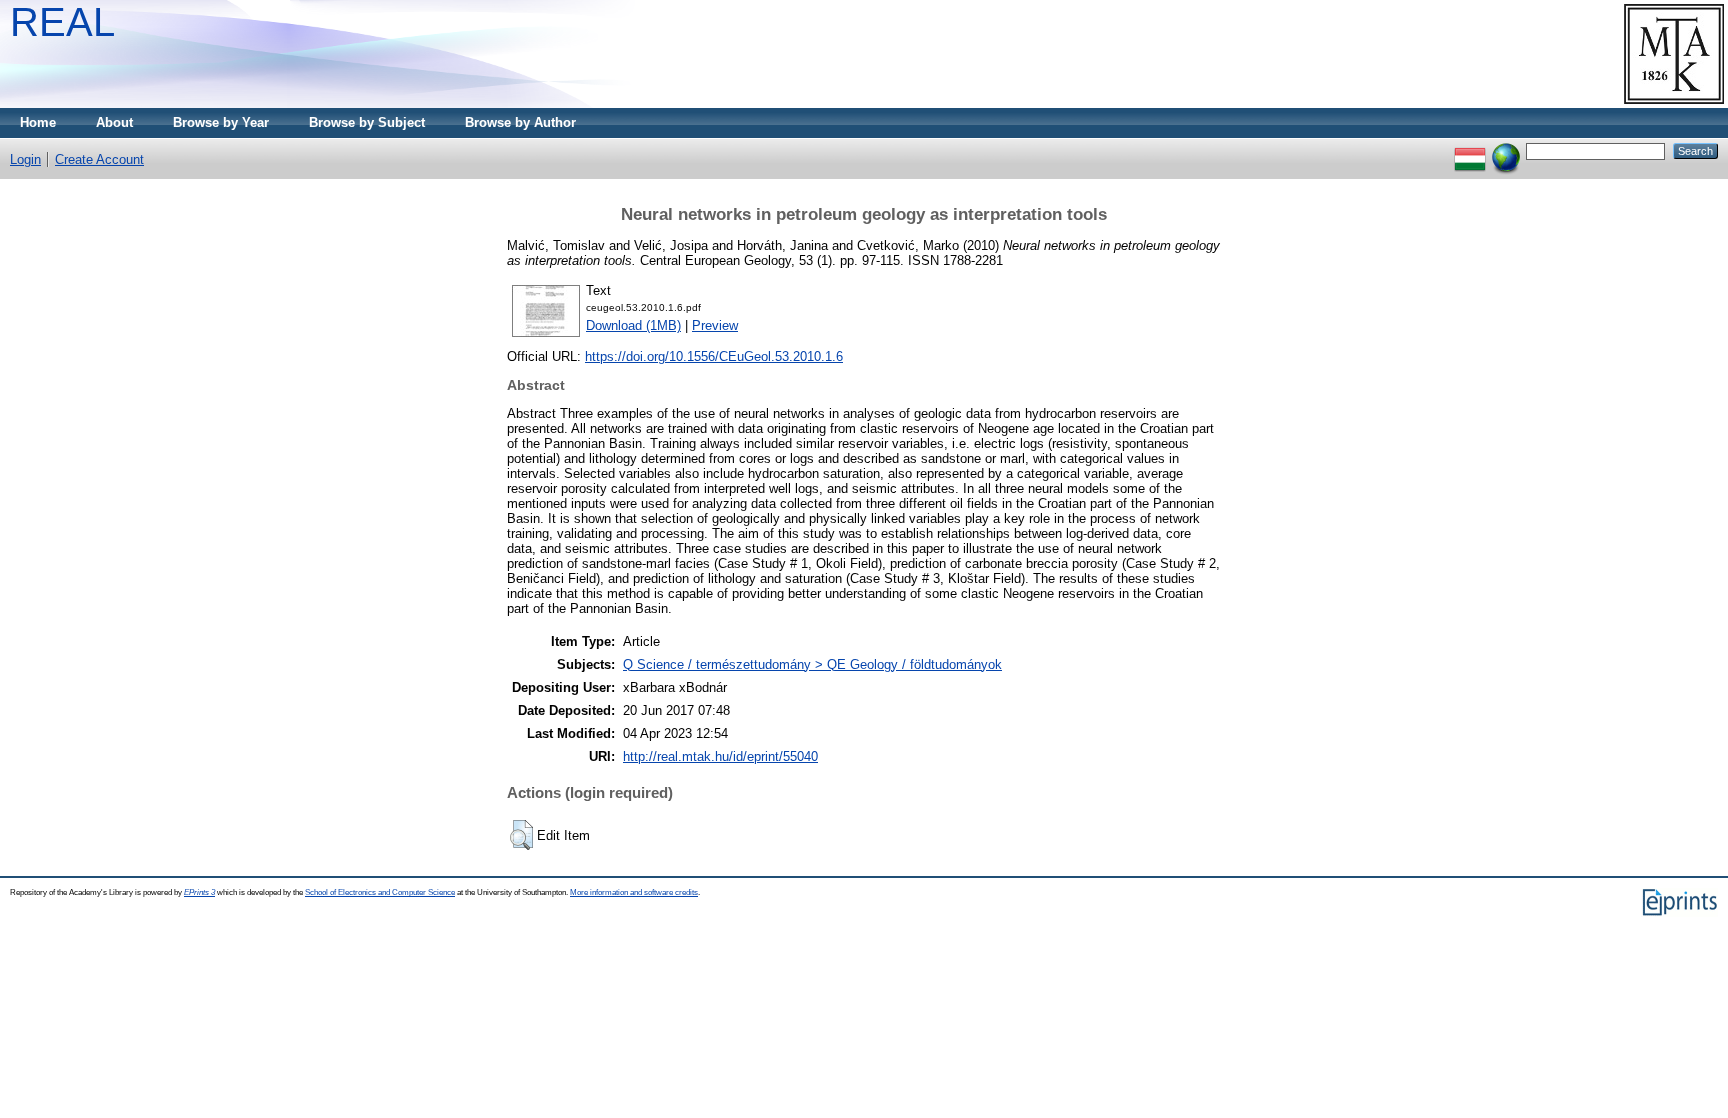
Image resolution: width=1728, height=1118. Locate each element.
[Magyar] (1470, 150)
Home (38, 122)
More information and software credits (634, 892)
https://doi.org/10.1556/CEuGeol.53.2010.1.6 (714, 356)
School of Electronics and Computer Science (380, 892)
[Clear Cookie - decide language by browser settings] (1506, 150)
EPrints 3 (199, 892)
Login (25, 159)
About (114, 122)
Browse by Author (520, 122)
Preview (715, 325)
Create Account (99, 159)
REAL (62, 22)
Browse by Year (221, 122)
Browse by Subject (367, 122)
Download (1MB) (633, 325)
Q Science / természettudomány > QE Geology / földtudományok (812, 664)
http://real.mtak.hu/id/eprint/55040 (720, 756)
